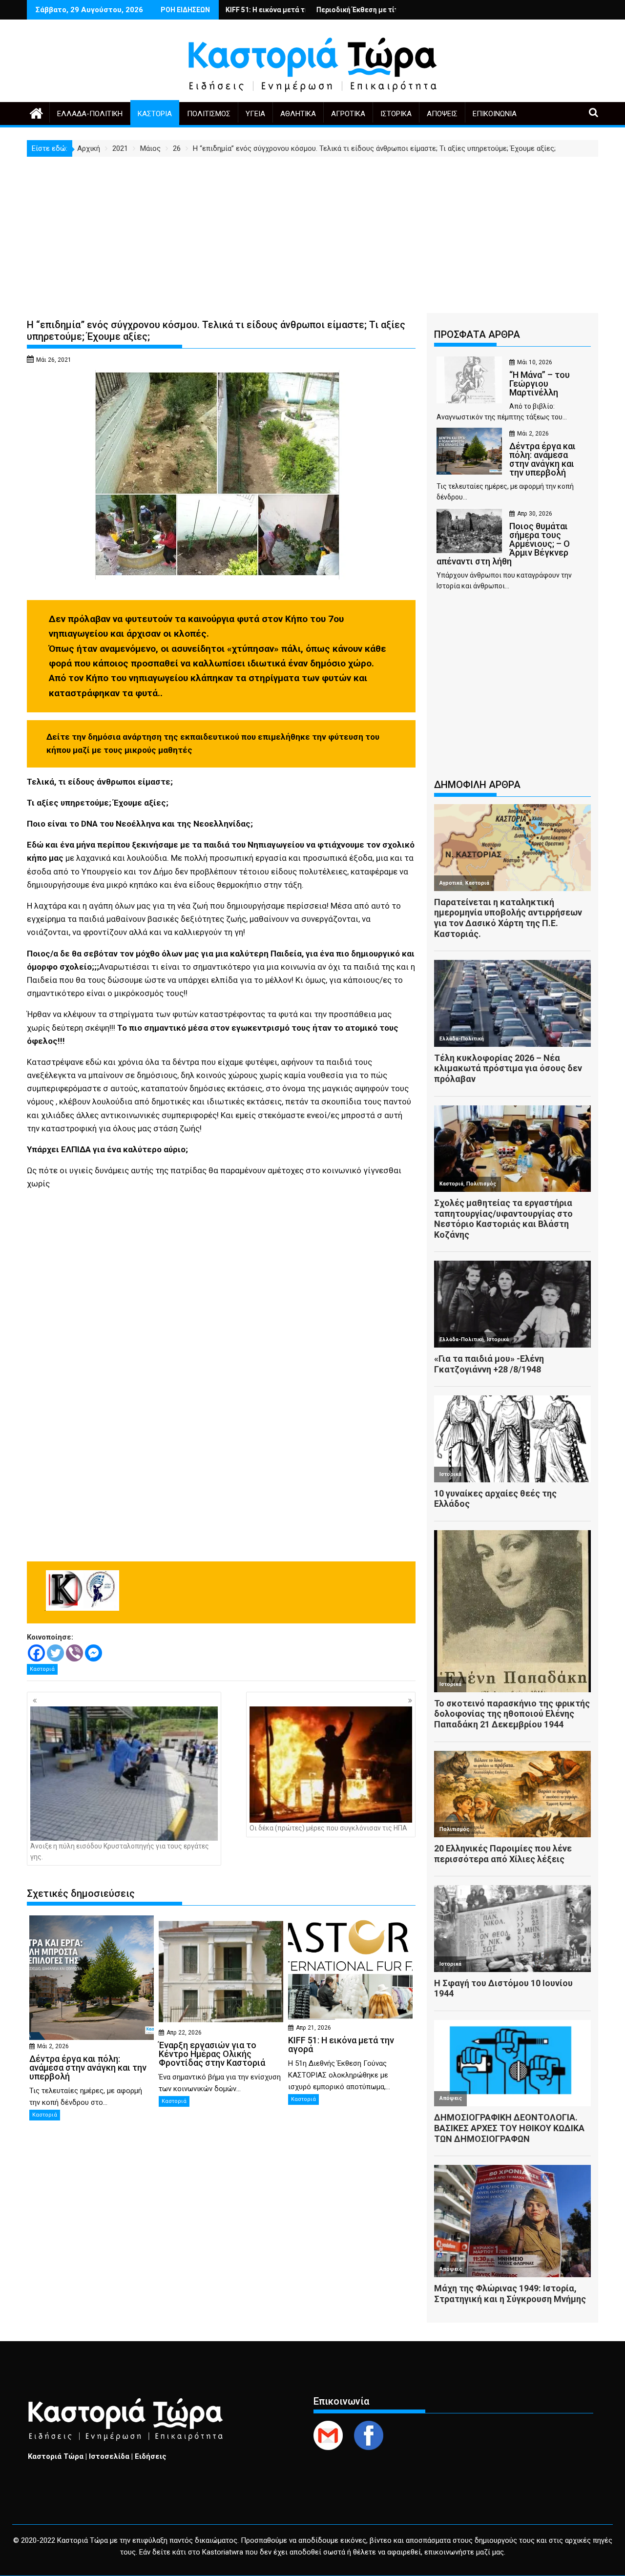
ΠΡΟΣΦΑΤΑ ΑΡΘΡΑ (477, 334)
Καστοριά (155, 114)
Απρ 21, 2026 (313, 2028)
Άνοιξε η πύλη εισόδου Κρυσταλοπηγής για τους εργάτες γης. (120, 1851)
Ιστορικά (396, 114)
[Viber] (74, 1653)
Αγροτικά (348, 114)
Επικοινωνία (495, 114)
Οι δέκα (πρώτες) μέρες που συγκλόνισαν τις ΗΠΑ (328, 1828)
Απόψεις (442, 114)
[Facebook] (36, 1653)
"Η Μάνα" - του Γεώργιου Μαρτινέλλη (382, 10)
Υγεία (255, 114)
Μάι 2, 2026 (53, 2046)
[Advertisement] (312, 230)
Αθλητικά (298, 114)
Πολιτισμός (209, 114)
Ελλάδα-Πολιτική (90, 114)
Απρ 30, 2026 (535, 514)
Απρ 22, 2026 (184, 2033)
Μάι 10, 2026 (535, 362)
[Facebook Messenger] (94, 1653)
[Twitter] (55, 1653)
